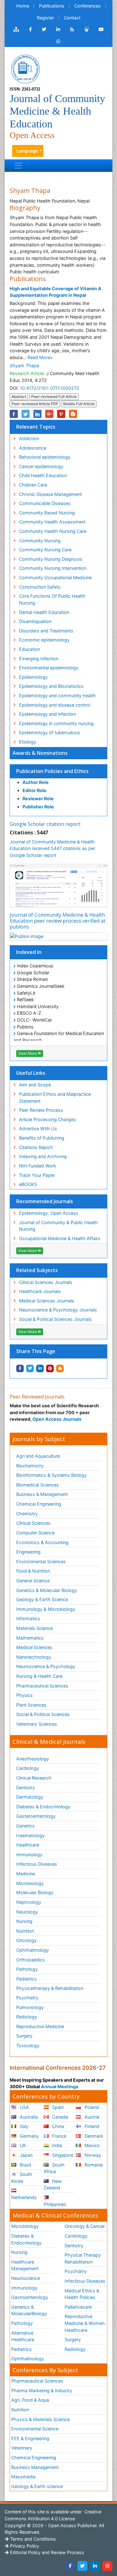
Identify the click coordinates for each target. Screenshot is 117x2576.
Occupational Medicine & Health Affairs (60, 1238)
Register (45, 18)
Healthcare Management (25, 2265)
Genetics (25, 1826)
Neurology (27, 1912)
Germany (29, 2136)
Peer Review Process (41, 1110)
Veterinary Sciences (37, 1724)
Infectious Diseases (37, 1864)
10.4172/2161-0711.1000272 (50, 388)
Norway (92, 2155)
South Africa (54, 2168)
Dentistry (26, 1788)
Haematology (30, 1835)
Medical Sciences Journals (47, 1301)
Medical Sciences (34, 1647)
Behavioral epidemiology (45, 457)
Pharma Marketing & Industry (42, 2391)
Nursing (24, 1921)
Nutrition (25, 1931)
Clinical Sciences (33, 1523)
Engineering (28, 1552)
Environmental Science (35, 2429)
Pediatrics (27, 1979)
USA (24, 2107)
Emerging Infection (39, 659)
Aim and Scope (35, 1085)
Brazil (25, 2165)
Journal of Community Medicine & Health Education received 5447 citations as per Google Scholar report (52, 848)
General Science (33, 1581)
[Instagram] (107, 2566)
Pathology (27, 1969)
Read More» (40, 357)
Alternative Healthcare (23, 2336)
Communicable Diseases (45, 503)
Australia (28, 2117)
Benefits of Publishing (42, 1138)
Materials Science (34, 1628)
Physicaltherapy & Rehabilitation (50, 1988)
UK (22, 2145)
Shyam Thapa (24, 366)
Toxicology (28, 2045)
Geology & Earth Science (42, 1599)
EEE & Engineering (30, 2438)
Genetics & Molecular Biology (47, 1590)
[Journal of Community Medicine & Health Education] (25, 68)
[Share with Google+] (49, 414)
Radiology (27, 2017)
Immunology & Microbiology (46, 1609)
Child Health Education (43, 475)
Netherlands (24, 2197)
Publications (52, 6)
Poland (91, 2107)
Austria (91, 2117)
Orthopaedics (31, 1960)
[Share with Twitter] (30, 1368)
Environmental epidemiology (49, 668)
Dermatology (30, 1797)
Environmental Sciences (41, 1561)
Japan (25, 2155)
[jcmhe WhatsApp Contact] (58, 41)
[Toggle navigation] (18, 166)
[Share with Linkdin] (40, 1368)
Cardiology (28, 1768)
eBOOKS (28, 1184)
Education (29, 649)
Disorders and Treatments (46, 631)
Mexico (92, 2145)
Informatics (28, 1618)
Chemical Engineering (39, 1504)
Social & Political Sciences (43, 1714)
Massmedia (23, 2477)
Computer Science (35, 1533)
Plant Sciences (31, 1705)
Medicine (26, 1874)
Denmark (93, 2136)
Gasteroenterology (36, 1816)
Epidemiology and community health (57, 696)
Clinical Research (34, 1778)
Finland (91, 2126)
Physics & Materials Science (40, 2419)
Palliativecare (78, 2307)
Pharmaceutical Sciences (42, 1686)
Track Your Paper (37, 1175)
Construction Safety (40, 587)
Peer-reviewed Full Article (54, 397)
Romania (93, 2165)
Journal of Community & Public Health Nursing (58, 1226)
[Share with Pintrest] (50, 1368)
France (58, 2136)
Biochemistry (30, 1466)
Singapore (62, 2155)
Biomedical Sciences (38, 1485)
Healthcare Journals (40, 1291)
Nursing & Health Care (39, 1676)
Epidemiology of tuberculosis (50, 732)
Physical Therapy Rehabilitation (83, 2258)
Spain (57, 2107)
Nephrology (29, 1902)
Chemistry (27, 1514)
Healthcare (28, 1845)
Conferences (88, 6)
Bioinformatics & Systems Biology (51, 1475)
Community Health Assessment (52, 522)
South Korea (22, 2178)
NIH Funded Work (38, 1166)
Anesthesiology (33, 1759)
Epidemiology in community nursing (56, 723)
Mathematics (30, 1638)
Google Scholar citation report (45, 824)
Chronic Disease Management (50, 494)
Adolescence (33, 448)
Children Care (33, 485)
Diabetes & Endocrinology (43, 1807)
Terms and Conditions (32, 2539)
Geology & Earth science (37, 2486)
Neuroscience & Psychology (46, 1666)
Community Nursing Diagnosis (51, 559)
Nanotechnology (34, 1657)
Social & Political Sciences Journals (55, 1319)
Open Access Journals (57, 1419)
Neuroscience (26, 2278)
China (57, 2126)
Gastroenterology (30, 2297)
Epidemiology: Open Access (49, 1213)
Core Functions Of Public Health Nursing (52, 599)
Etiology (28, 742)
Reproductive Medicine (40, 2026)
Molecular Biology (35, 1892)
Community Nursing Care (45, 550)
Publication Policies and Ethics (52, 771)
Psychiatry (27, 1998)
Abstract (19, 397)
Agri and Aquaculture (38, 1456)
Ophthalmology (33, 1950)
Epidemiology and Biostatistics (51, 686)
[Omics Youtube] (101, 29)
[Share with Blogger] (60, 1368)
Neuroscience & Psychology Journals (58, 1310)
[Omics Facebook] (30, 29)
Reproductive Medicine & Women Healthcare (85, 2323)
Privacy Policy (24, 2546)
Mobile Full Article (79, 404)
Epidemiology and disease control (55, 705)
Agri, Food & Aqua (30, 2400)
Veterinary (22, 2448)
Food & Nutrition (33, 1571)
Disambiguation (35, 621)
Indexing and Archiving (43, 1156)
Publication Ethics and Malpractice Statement (55, 1097)
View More (28, 1053)
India (56, 2145)
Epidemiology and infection (47, 714)
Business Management (35, 2467)
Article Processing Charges (47, 1119)
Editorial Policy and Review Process (46, 2552)
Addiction (29, 438)
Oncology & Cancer (85, 2226)
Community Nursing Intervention (53, 568)
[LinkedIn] (95, 2566)
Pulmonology (30, 2007)
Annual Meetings (60, 2087)
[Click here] (16, 29)
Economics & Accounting (42, 1542)
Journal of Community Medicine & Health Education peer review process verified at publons (58, 921)
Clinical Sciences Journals (46, 1282)
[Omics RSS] (72, 29)
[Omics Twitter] (44, 29)
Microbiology (30, 1883)
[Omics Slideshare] (86, 29)
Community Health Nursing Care (53, 531)
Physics (24, 1695)
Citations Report (36, 1147)
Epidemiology (33, 677)
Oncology (26, 1940)
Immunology (29, 1855)
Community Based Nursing (47, 513)
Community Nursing (40, 541)
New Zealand (53, 2184)
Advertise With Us (38, 1128)
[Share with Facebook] (20, 1368)
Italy (23, 2126)
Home (23, 6)
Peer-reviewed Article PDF (35, 404)
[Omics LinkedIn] (58, 29)
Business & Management (42, 1494)
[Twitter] (82, 2566)
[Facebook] (70, 2566)
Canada (59, 2117)
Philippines (55, 2204)
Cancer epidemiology (41, 466)
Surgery (24, 2036)
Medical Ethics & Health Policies (82, 2294)
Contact (72, 18)
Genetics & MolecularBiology (29, 2310)
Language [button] (27, 151)
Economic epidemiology (44, 640)
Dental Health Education (44, 612)
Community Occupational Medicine (55, 577)
